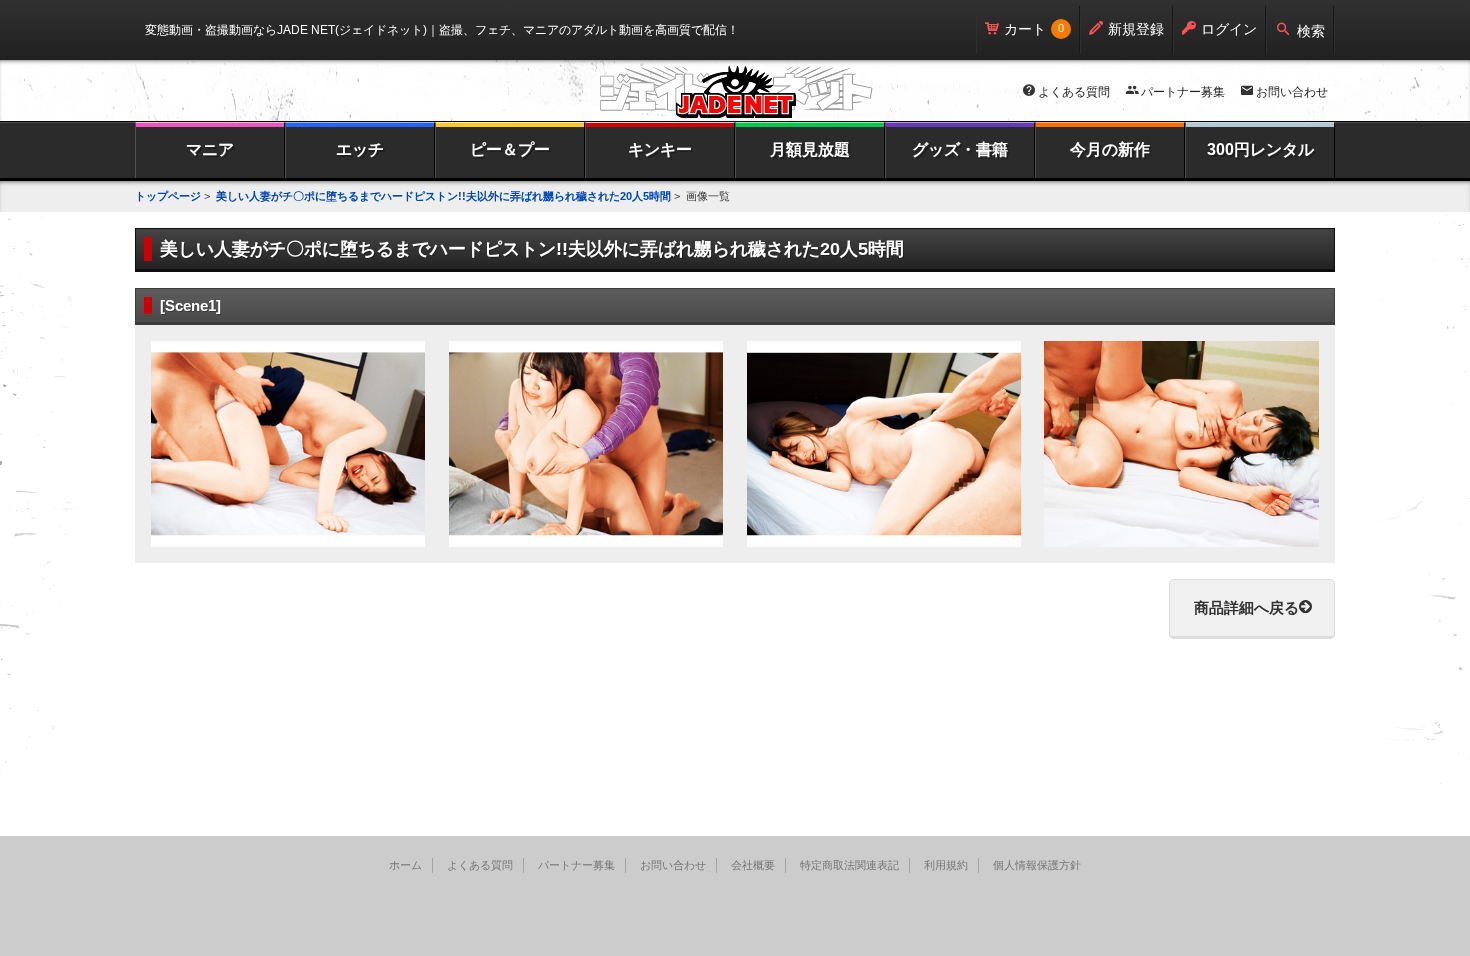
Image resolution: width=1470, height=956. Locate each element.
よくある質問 (1074, 92)
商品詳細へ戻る (1246, 607)
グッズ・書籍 (960, 149)
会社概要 (753, 865)
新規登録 (1136, 29)
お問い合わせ (1292, 92)
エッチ (360, 149)
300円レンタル (1260, 149)
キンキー (660, 149)
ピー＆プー (510, 149)
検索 (1311, 31)
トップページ (168, 196)
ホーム (405, 865)
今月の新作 (1110, 149)
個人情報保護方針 (1037, 865)
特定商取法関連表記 (849, 865)
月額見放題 (810, 149)
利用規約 (946, 865)
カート (1025, 29)
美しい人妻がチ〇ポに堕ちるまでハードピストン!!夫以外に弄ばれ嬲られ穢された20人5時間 (443, 196)
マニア (210, 149)
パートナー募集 (1183, 92)
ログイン (1229, 29)
